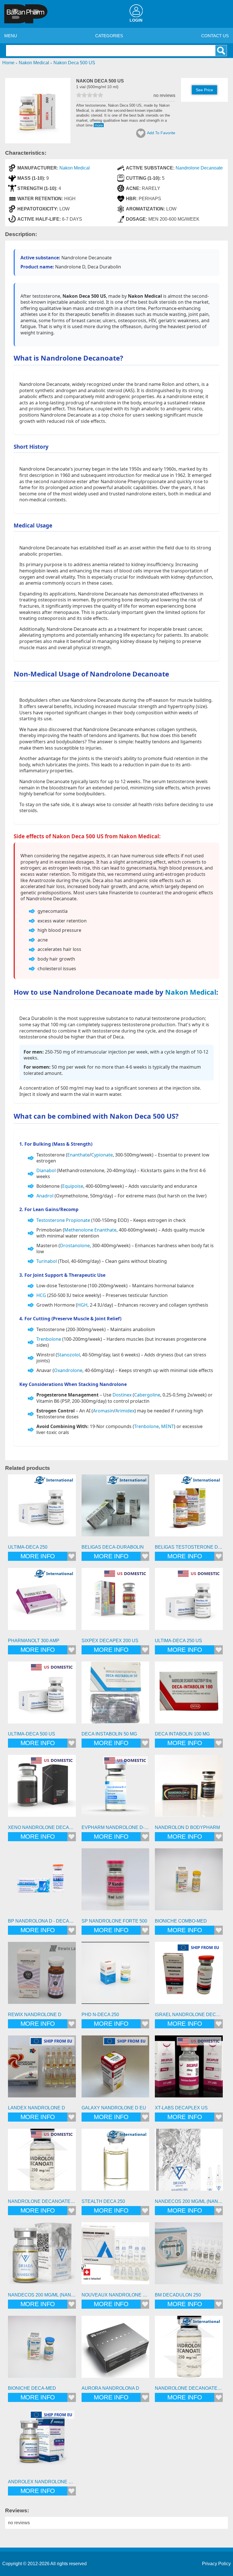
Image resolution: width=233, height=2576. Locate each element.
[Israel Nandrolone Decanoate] (189, 1976)
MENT (168, 1426)
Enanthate (78, 1155)
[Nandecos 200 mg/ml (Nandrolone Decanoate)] (189, 2163)
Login (136, 20)
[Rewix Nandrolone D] (42, 1976)
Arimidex (125, 1411)
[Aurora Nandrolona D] (116, 2350)
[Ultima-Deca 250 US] (189, 1602)
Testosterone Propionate (63, 1220)
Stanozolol (68, 1355)
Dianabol (46, 1170)
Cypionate (102, 1155)
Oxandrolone (68, 1370)
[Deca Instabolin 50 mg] (116, 1695)
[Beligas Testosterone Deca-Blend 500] (189, 1508)
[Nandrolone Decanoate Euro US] (42, 2163)
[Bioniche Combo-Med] (189, 1882)
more (99, 125)
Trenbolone (49, 1339)
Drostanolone (75, 1245)
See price (204, 90)
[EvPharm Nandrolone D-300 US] (116, 1789)
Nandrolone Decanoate (199, 168)
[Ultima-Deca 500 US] (42, 1695)
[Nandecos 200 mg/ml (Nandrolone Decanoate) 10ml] (42, 2256)
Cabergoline (147, 1395)
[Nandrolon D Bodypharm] (189, 1789)
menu (11, 36)
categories (109, 36)
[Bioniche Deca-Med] (42, 2350)
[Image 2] (38, 142)
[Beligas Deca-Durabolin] (116, 1508)
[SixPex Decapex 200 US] (116, 1602)
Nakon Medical (75, 168)
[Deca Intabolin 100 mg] (189, 1695)
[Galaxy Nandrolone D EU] (116, 2069)
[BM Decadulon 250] (189, 2256)
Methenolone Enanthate (90, 1230)
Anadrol (45, 1196)
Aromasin (103, 1411)
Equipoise (73, 1186)
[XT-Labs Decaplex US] (189, 2069)
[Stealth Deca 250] (116, 2163)
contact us (215, 36)
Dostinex (122, 1395)
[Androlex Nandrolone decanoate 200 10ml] (42, 2443)
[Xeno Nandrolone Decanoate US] (42, 1789)
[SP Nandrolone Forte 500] (116, 1882)
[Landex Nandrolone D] (42, 2069)
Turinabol (47, 1261)
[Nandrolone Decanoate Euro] (189, 2350)
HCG (41, 1295)
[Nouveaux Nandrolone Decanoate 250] (116, 2256)
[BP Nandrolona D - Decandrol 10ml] (42, 1882)
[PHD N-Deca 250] (116, 1976)
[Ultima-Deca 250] (42, 1508)
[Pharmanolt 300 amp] (42, 1602)
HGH (82, 1305)
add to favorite (161, 133)
